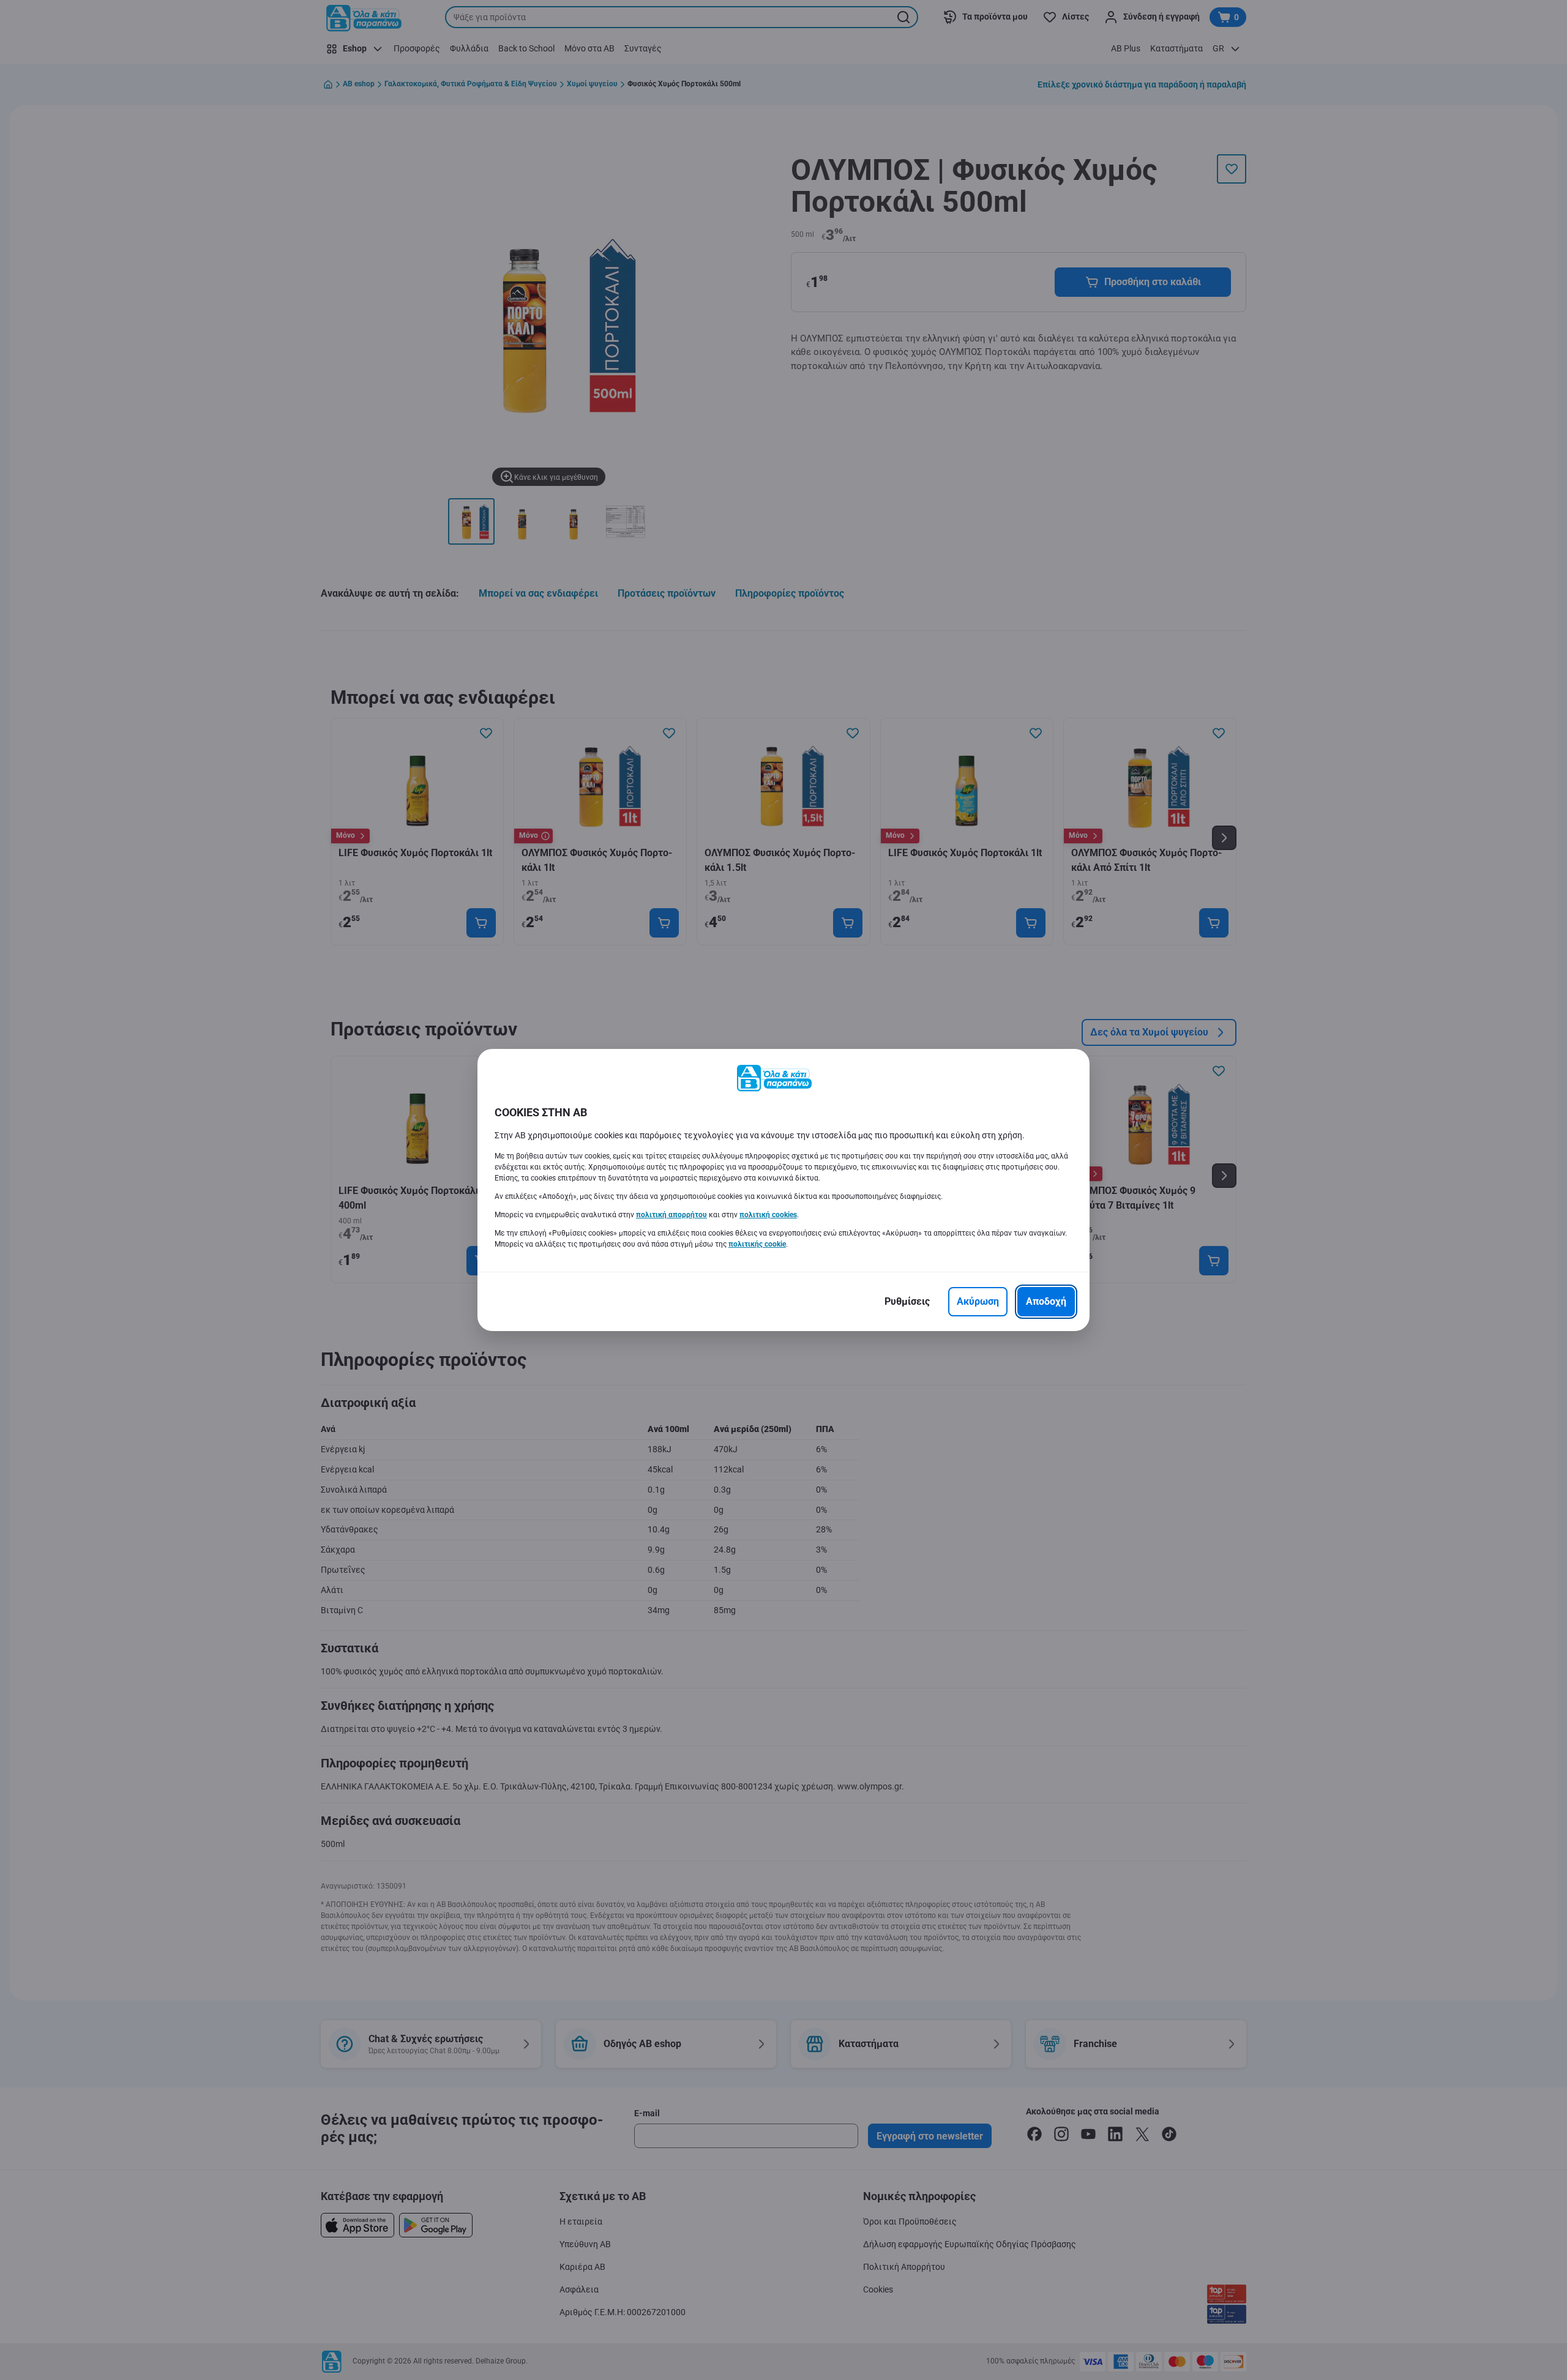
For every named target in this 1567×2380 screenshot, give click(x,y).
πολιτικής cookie (757, 1244)
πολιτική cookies (768, 1215)
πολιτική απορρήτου (671, 1215)
